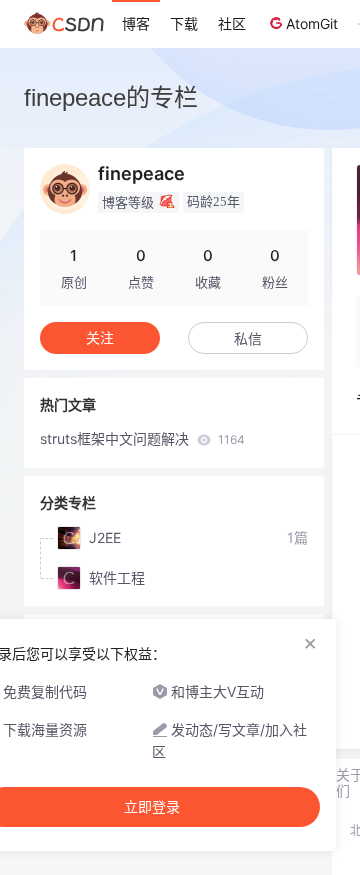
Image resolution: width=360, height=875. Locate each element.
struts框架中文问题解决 (142, 438)
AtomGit (312, 23)
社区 (232, 23)
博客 (136, 23)
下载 (184, 23)
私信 (248, 338)
